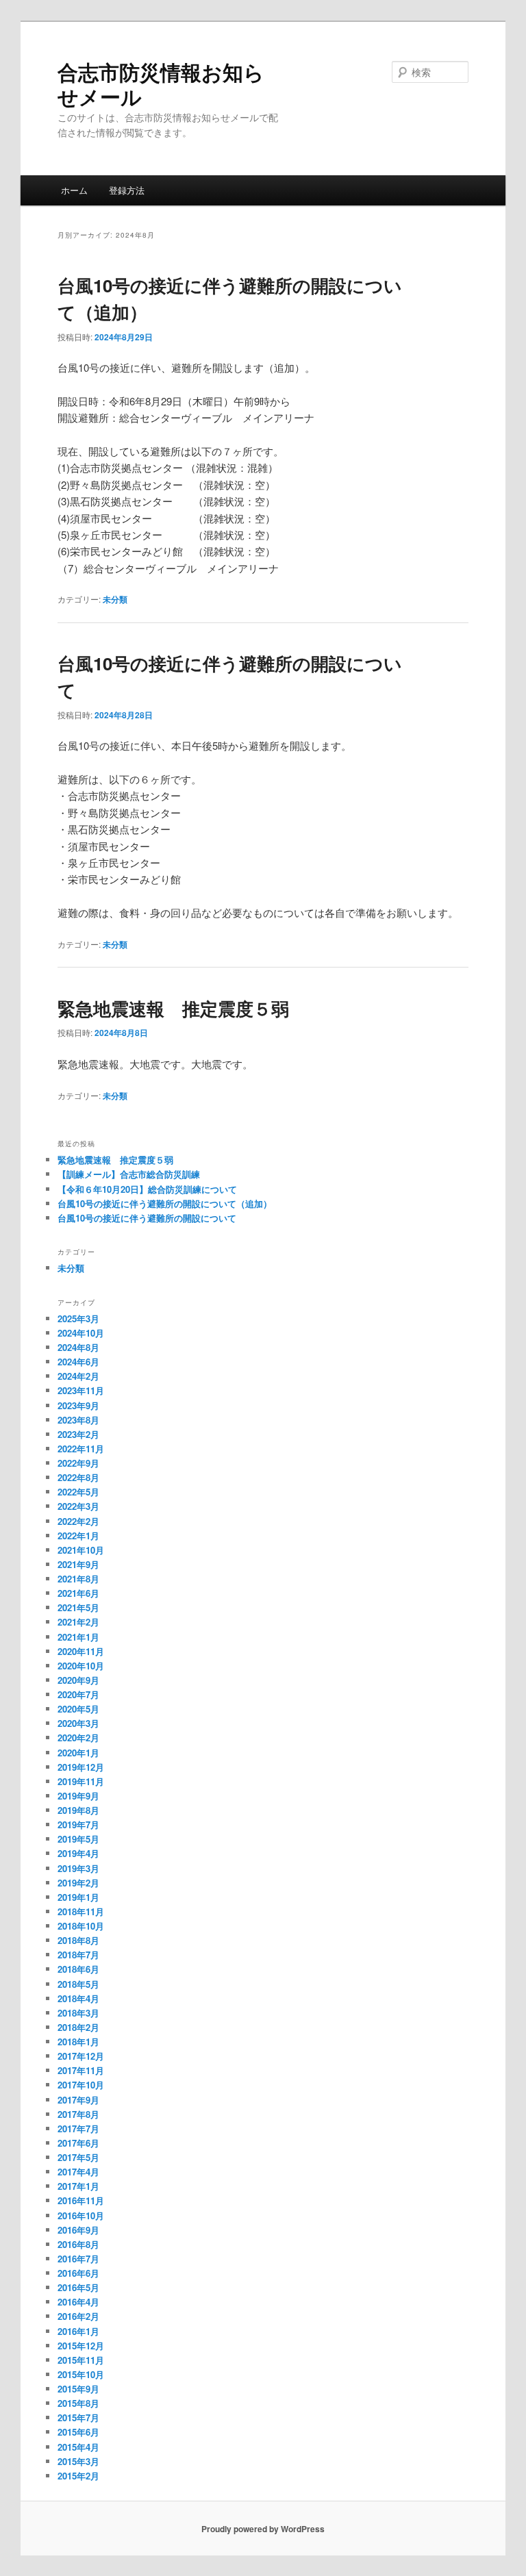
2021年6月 (78, 1593)
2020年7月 (78, 1694)
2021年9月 (78, 1564)
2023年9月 (78, 1405)
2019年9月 (78, 1796)
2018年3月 (78, 2013)
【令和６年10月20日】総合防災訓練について (147, 1189)
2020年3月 (78, 1723)
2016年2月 (78, 2316)
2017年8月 (78, 2114)
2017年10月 (81, 2085)
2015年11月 (81, 2360)
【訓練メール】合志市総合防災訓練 (129, 1174)
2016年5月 (78, 2287)
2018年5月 (78, 1984)
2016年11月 (81, 2200)
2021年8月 (78, 1579)
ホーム (74, 190)
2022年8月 (78, 1477)
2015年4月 (78, 2447)
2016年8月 (78, 2244)
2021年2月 (78, 1622)
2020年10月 (81, 1666)
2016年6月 (78, 2273)
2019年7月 (78, 1824)
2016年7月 (78, 2259)
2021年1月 (78, 1637)
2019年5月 (78, 1839)
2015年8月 (78, 2403)
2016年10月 (81, 2215)
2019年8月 (78, 1810)
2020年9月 (78, 1680)
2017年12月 (81, 2056)
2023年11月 (81, 1390)
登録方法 (127, 190)
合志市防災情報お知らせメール (161, 84)
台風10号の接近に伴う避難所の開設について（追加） (165, 1203)
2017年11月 (81, 2070)
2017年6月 (78, 2143)
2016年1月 (78, 2331)
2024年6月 (78, 1362)
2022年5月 (78, 1492)
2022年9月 (78, 1463)
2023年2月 (78, 1434)
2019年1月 (78, 1897)
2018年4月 (78, 1998)
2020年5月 (78, 1709)
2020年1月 (78, 1753)
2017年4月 (78, 2172)
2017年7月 (78, 2129)
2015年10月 (81, 2374)
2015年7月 (78, 2417)
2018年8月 (78, 1940)
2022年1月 (78, 1536)
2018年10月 (81, 1926)
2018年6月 (78, 1969)
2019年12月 (81, 1767)
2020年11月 (81, 1651)
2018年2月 (78, 2027)
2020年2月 (78, 1738)
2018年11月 (81, 1911)
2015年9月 (78, 2389)
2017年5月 (78, 2157)
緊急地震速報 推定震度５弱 (173, 1008)
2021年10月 (81, 1550)
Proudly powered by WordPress (263, 2529)
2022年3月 (78, 1506)
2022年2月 (78, 1521)
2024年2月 (78, 1376)
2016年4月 (78, 2302)
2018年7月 (78, 1955)
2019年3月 (78, 1868)
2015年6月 (78, 2432)
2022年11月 (81, 1449)
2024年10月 (81, 1333)
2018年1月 (78, 2042)
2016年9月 (78, 2230)
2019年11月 (81, 1781)
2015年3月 (78, 2461)
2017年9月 (78, 2100)
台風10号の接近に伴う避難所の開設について (147, 1218)
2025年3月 (78, 1318)
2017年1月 (78, 2186)
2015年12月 (81, 2346)
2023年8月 (78, 1420)
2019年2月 (78, 1883)
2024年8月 (78, 1347)
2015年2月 (78, 2476)
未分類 (115, 599)
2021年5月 (78, 1607)
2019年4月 (78, 1853)
